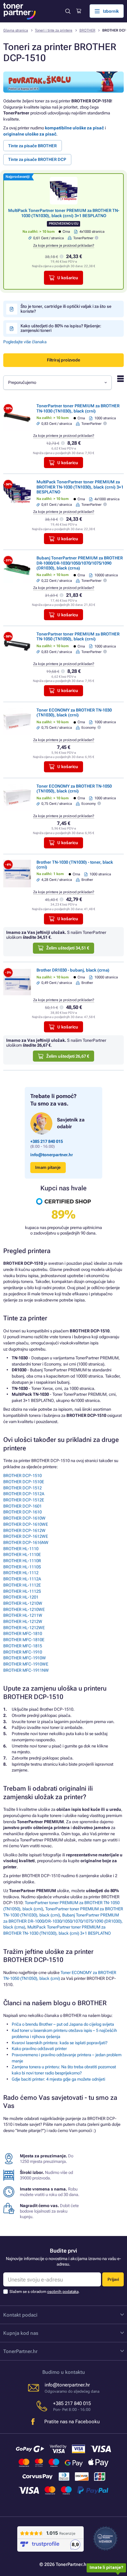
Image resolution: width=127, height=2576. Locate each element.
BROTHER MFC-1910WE (26, 1664)
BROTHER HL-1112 (21, 1573)
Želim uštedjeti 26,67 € (68, 1056)
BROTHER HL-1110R (22, 1561)
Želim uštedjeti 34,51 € (68, 948)
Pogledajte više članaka (25, 342)
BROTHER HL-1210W (23, 1603)
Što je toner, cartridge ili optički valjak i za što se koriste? (66, 309)
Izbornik (111, 11)
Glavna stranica (16, 30)
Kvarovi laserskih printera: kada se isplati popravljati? (60, 2043)
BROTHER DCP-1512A (24, 1494)
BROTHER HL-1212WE (24, 1628)
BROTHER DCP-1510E (24, 1482)
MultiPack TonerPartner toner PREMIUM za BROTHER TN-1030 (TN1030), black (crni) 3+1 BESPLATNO (64, 213)
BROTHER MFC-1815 (23, 1646)
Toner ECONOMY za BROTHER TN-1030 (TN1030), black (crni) (74, 713)
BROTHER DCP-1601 (22, 1506)
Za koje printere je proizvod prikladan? (64, 246)
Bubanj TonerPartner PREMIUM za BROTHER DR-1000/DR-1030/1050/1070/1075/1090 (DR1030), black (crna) (80, 563)
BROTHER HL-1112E (22, 1585)
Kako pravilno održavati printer (39, 2049)
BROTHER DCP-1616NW (26, 1543)
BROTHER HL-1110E (22, 1555)
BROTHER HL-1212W (23, 1621)
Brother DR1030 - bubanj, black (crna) (73, 970)
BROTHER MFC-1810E (24, 1640)
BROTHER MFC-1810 (23, 1634)
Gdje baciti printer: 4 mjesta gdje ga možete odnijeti (58, 2079)
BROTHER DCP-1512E (24, 1500)
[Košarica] (79, 11)
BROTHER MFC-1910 (23, 1652)
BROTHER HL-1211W (23, 1615)
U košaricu (68, 278)
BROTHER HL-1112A (22, 1579)
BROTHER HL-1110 (21, 1549)
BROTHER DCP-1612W (24, 1530)
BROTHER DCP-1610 (22, 1512)
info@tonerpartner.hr (52, 1155)
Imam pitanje (48, 1167)
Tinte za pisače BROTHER (32, 146)
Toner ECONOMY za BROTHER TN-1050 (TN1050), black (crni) (74, 789)
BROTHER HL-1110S (22, 1567)
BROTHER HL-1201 (21, 1597)
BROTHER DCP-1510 (22, 1476)
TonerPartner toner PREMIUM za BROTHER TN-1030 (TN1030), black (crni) (78, 408)
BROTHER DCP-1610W (24, 1518)
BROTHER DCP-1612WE (26, 1536)
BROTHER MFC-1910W (25, 1658)
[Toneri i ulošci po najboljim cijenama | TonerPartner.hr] (20, 11)
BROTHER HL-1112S (22, 1591)
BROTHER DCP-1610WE (26, 1524)
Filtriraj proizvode (63, 360)
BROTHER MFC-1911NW (26, 1670)
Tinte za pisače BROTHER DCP (37, 159)
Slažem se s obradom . (44, 2292)
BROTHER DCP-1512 (22, 1488)
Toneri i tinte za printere (54, 30)
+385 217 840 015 (47, 1141)
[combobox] (57, 383)
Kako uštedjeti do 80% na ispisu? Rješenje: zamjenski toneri (61, 328)
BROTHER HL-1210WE (24, 1609)
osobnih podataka (63, 2292)
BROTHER (87, 30)
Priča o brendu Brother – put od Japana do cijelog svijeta (63, 2024)
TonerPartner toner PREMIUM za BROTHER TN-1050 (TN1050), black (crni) (78, 636)
